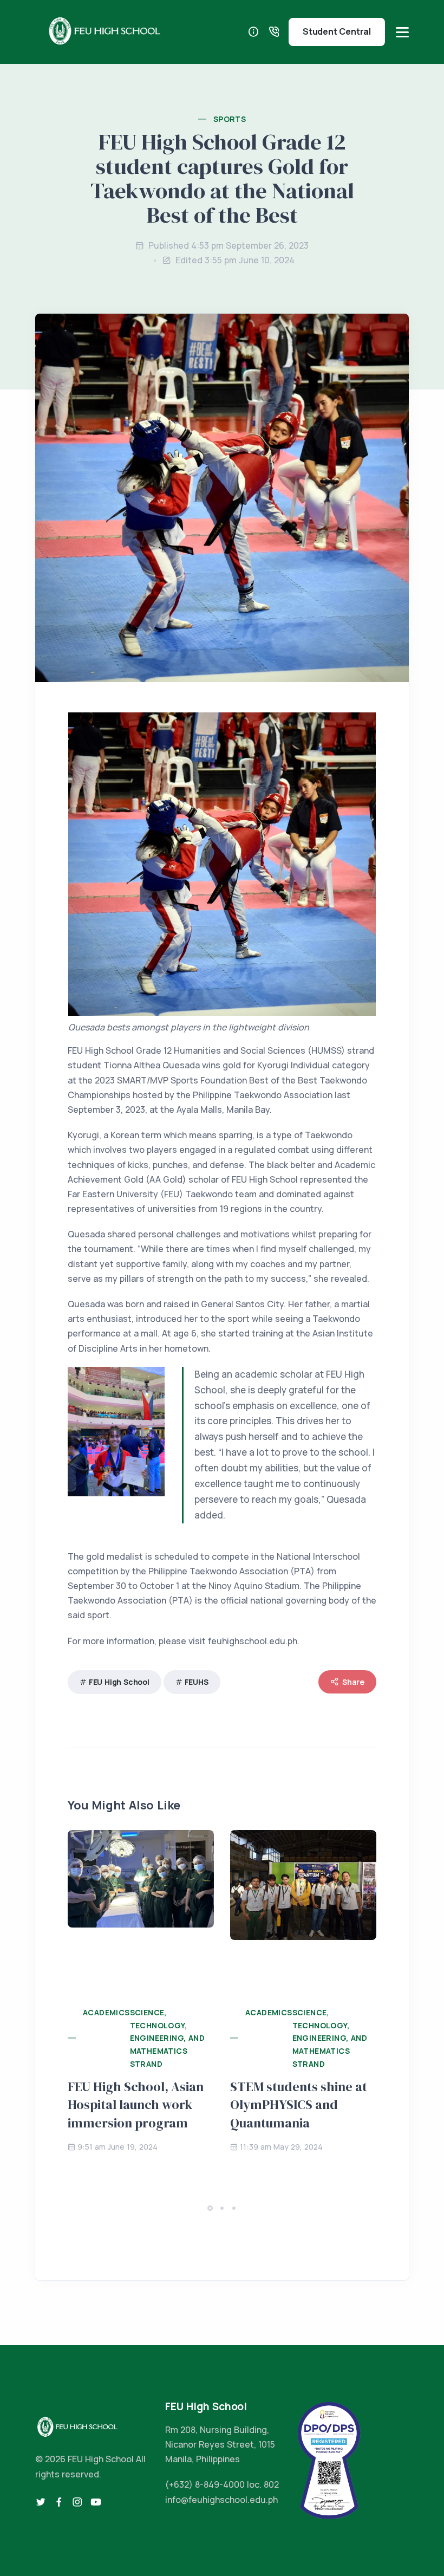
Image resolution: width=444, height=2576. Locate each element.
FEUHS (197, 1682)
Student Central (337, 31)
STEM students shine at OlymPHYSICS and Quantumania (299, 2105)
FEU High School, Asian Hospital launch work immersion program (136, 2105)
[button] (210, 2208)
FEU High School (119, 1682)
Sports (230, 119)
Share (353, 1682)
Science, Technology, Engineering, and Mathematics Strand (167, 2038)
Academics (106, 2012)
